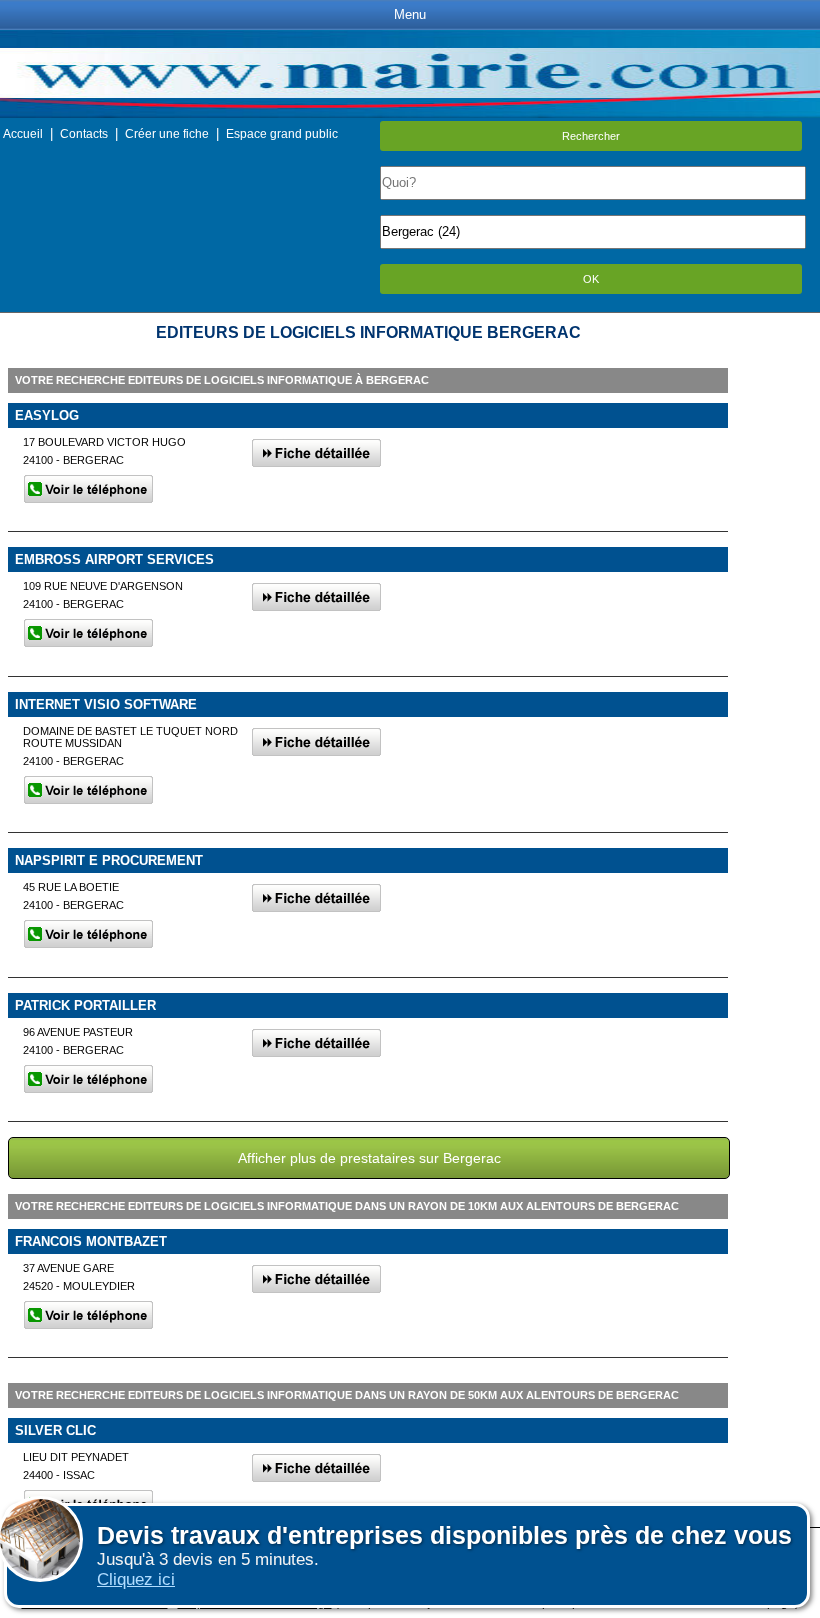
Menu (410, 14)
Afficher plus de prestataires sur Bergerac (369, 1158)
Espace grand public (282, 134)
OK (591, 279)
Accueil (23, 134)
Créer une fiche (167, 134)
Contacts (84, 134)
